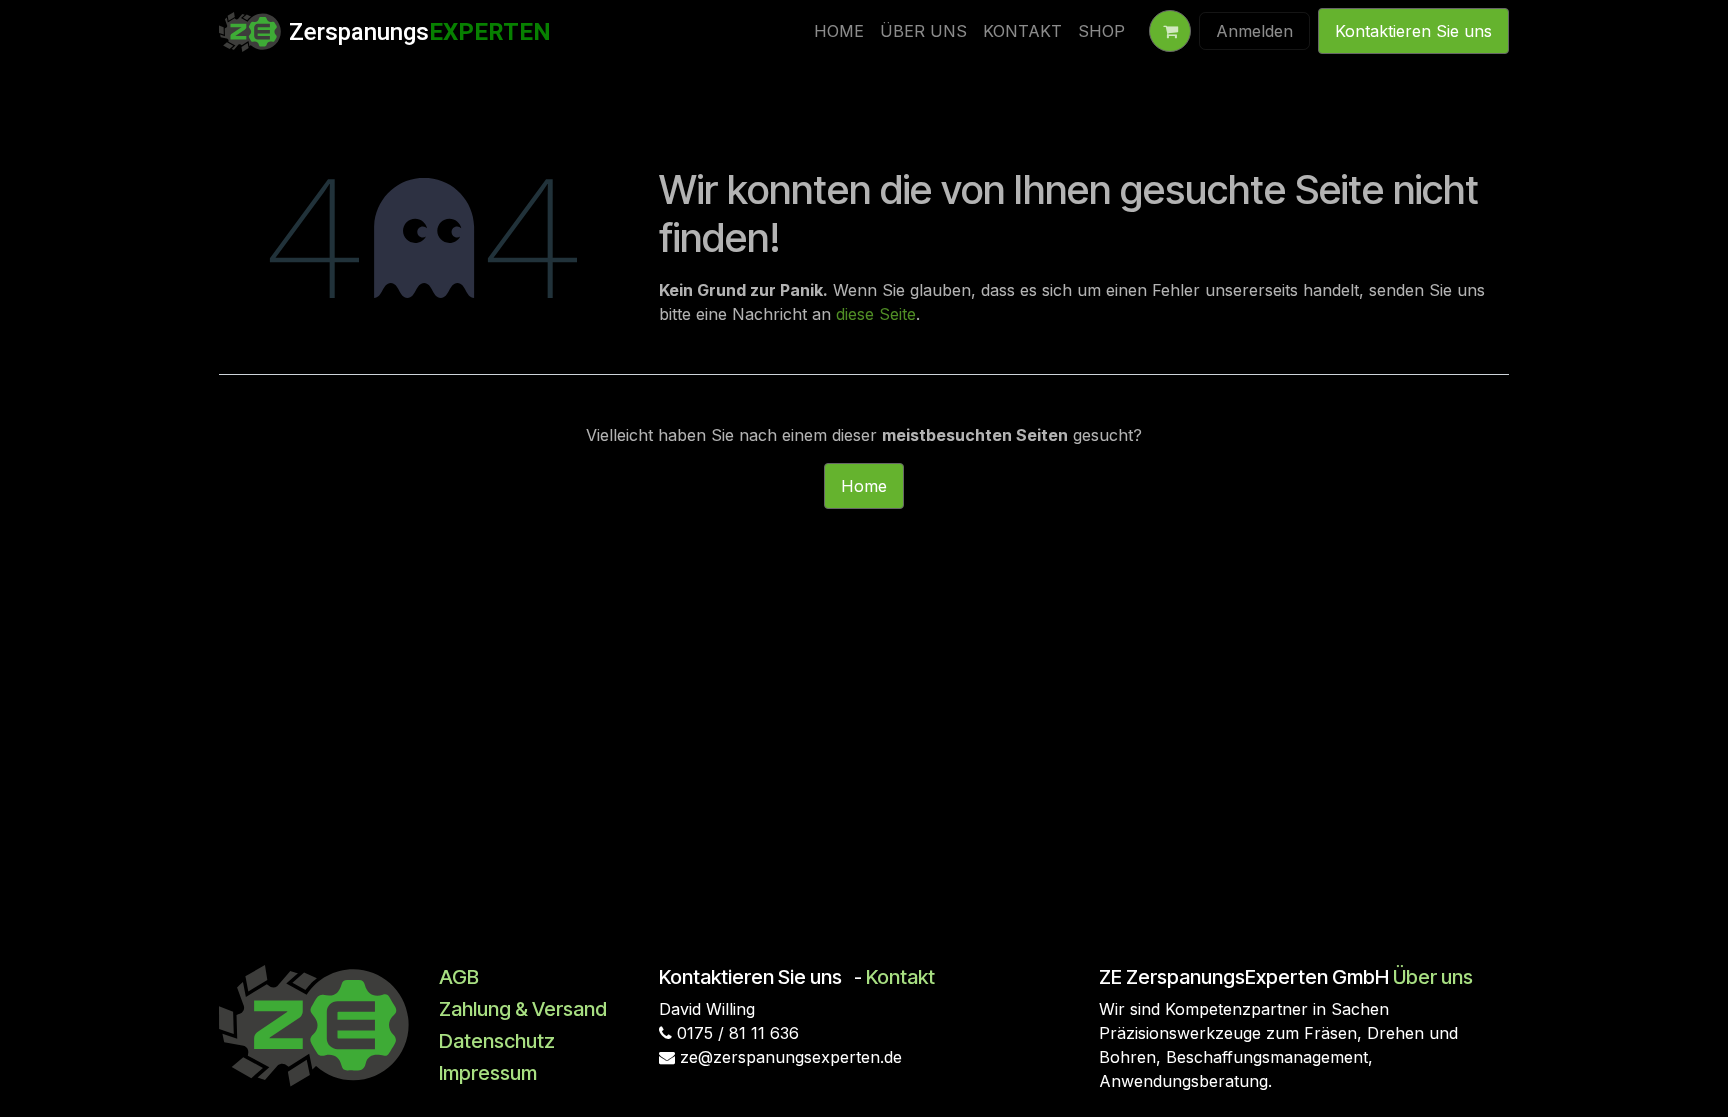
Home (864, 486)
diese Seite (876, 314)
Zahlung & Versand (523, 1009)
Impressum (488, 1073)
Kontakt (900, 977)
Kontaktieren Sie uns (1413, 31)
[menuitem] (839, 31)
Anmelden (1254, 31)
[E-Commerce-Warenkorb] (1170, 31)
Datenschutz (497, 1041)
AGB (459, 977)
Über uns (1433, 977)
